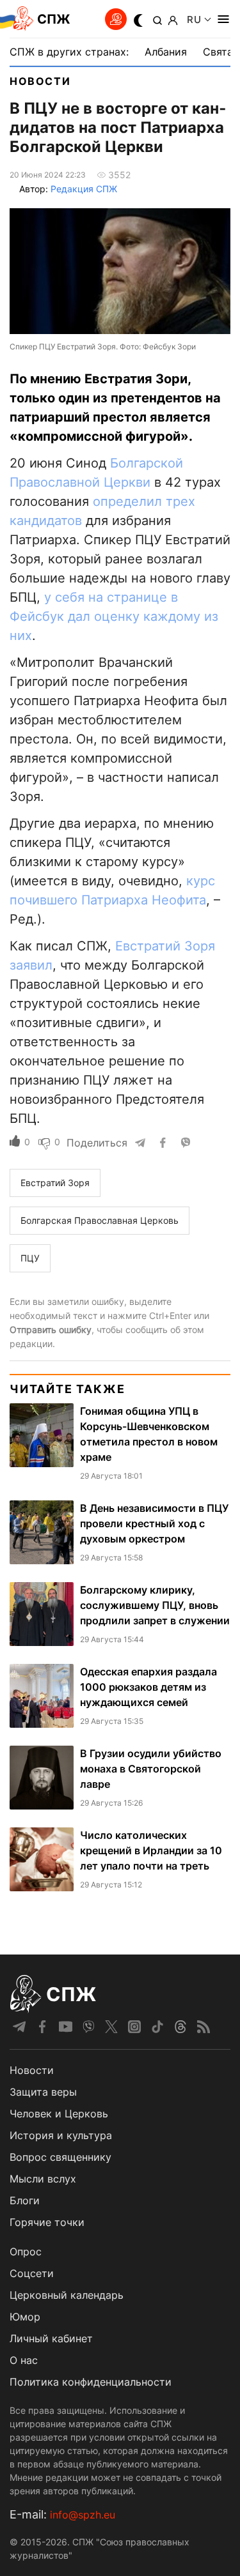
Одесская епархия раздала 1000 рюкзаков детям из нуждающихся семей (148, 1687)
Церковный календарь (67, 2295)
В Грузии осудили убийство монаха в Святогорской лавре (151, 1769)
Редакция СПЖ (84, 189)
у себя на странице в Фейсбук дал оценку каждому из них (114, 616)
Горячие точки (47, 2222)
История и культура (61, 2135)
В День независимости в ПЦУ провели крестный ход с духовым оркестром (154, 1523)
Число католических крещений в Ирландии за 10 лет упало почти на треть (151, 1850)
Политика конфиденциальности (91, 2382)
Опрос (26, 2252)
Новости (40, 81)
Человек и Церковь (59, 2114)
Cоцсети (32, 2273)
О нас (24, 2360)
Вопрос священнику (60, 2157)
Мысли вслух (43, 2179)
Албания (166, 52)
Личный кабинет (51, 2338)
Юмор (25, 2317)
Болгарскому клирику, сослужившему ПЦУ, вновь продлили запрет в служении (155, 1605)
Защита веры (43, 2092)
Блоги (25, 2200)
